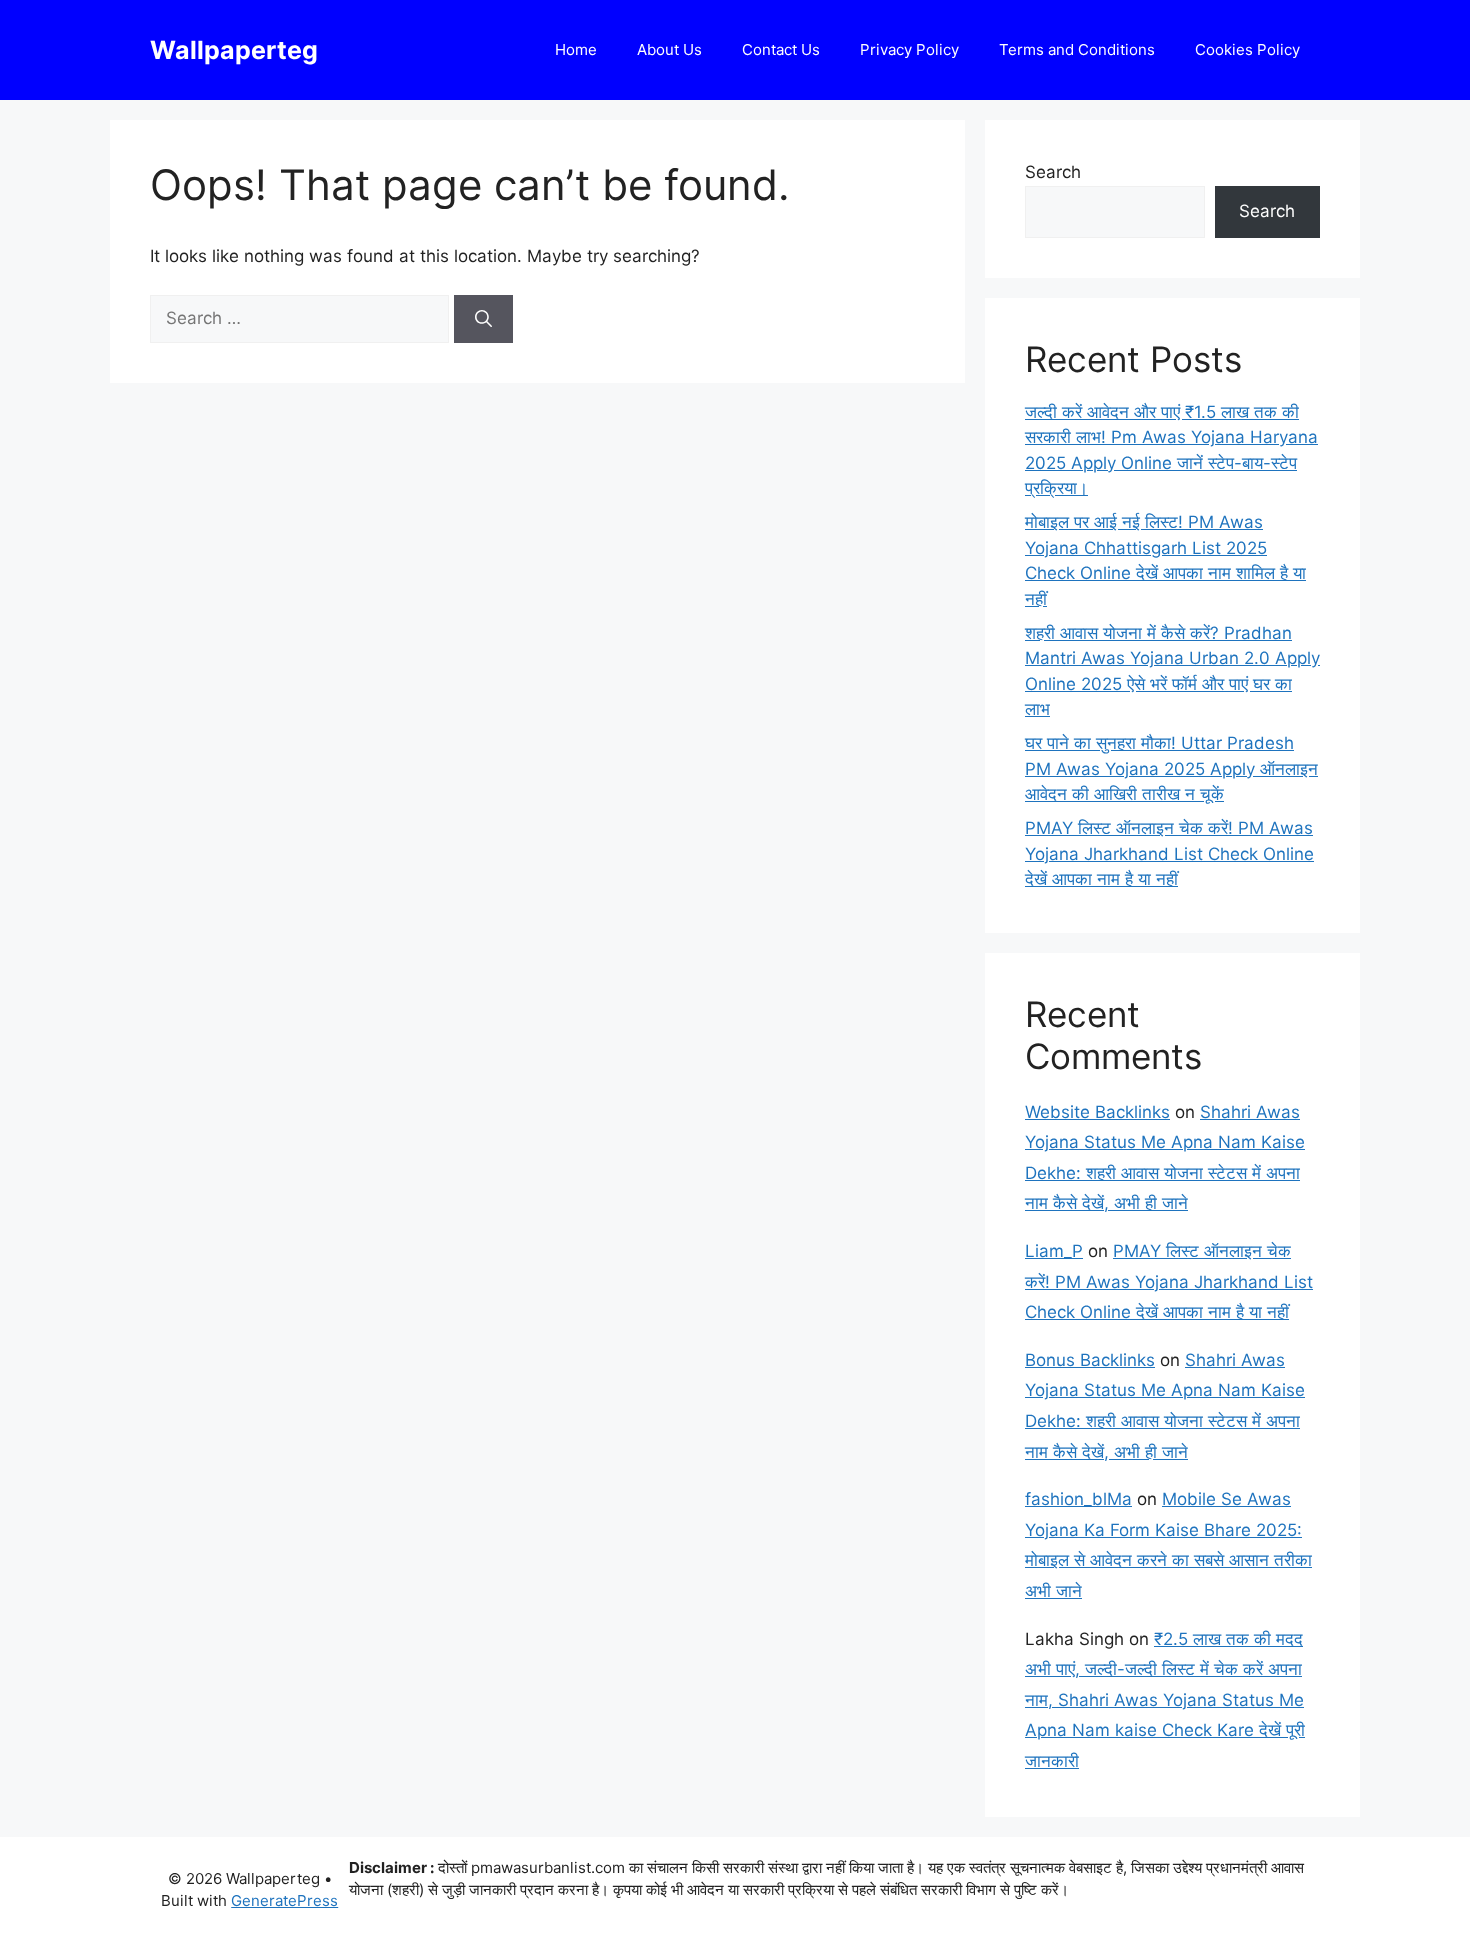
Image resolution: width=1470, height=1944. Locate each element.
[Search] (483, 319)
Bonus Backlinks (1090, 1360)
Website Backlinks (1097, 1112)
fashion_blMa (1078, 1499)
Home (576, 49)
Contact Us (781, 49)
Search (1053, 172)
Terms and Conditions (1077, 49)
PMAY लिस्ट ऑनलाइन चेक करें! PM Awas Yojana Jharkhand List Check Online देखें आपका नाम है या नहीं (1169, 853)
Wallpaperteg (234, 50)
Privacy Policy (909, 49)
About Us (669, 49)
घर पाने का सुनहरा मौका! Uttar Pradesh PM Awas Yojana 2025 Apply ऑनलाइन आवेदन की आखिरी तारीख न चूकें (1171, 768)
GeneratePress (284, 1900)
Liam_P (1054, 1251)
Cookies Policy (1247, 49)
